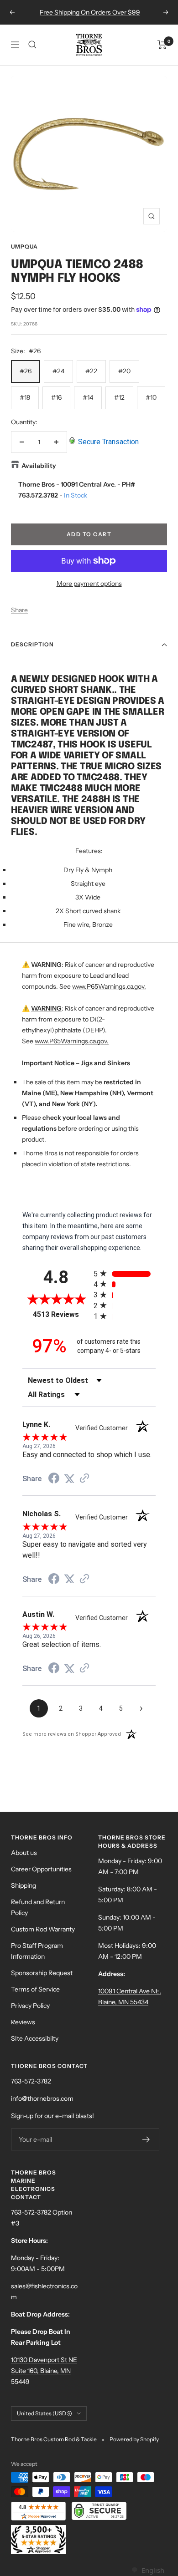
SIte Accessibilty (35, 2038)
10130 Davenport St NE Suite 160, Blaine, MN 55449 (44, 2371)
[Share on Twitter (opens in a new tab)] (69, 1479)
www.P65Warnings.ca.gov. (109, 986)
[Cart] (162, 45)
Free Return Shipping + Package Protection (90, 12)
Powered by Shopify (134, 2439)
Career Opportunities (41, 1869)
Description (32, 644)
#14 (88, 397)
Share (19, 610)
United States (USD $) (44, 2413)
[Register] (146, 2139)
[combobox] (148, 2570)
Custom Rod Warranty (43, 1929)
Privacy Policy (30, 2006)
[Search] (32, 45)
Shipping (24, 1885)
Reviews (23, 2022)
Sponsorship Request (42, 1973)
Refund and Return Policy (38, 1907)
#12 (119, 397)
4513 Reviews (61, 1314)
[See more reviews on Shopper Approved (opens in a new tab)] (84, 1479)
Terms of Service (35, 1989)
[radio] (125, 1273)
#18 (25, 397)
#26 (26, 371)
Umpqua (24, 246)
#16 (56, 397)
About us (24, 1853)
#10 (151, 397)
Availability (39, 466)
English (153, 2570)
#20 (124, 371)
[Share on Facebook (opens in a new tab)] (54, 1479)
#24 (58, 371)
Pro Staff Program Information (37, 1951)
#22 (91, 371)
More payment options (89, 584)
